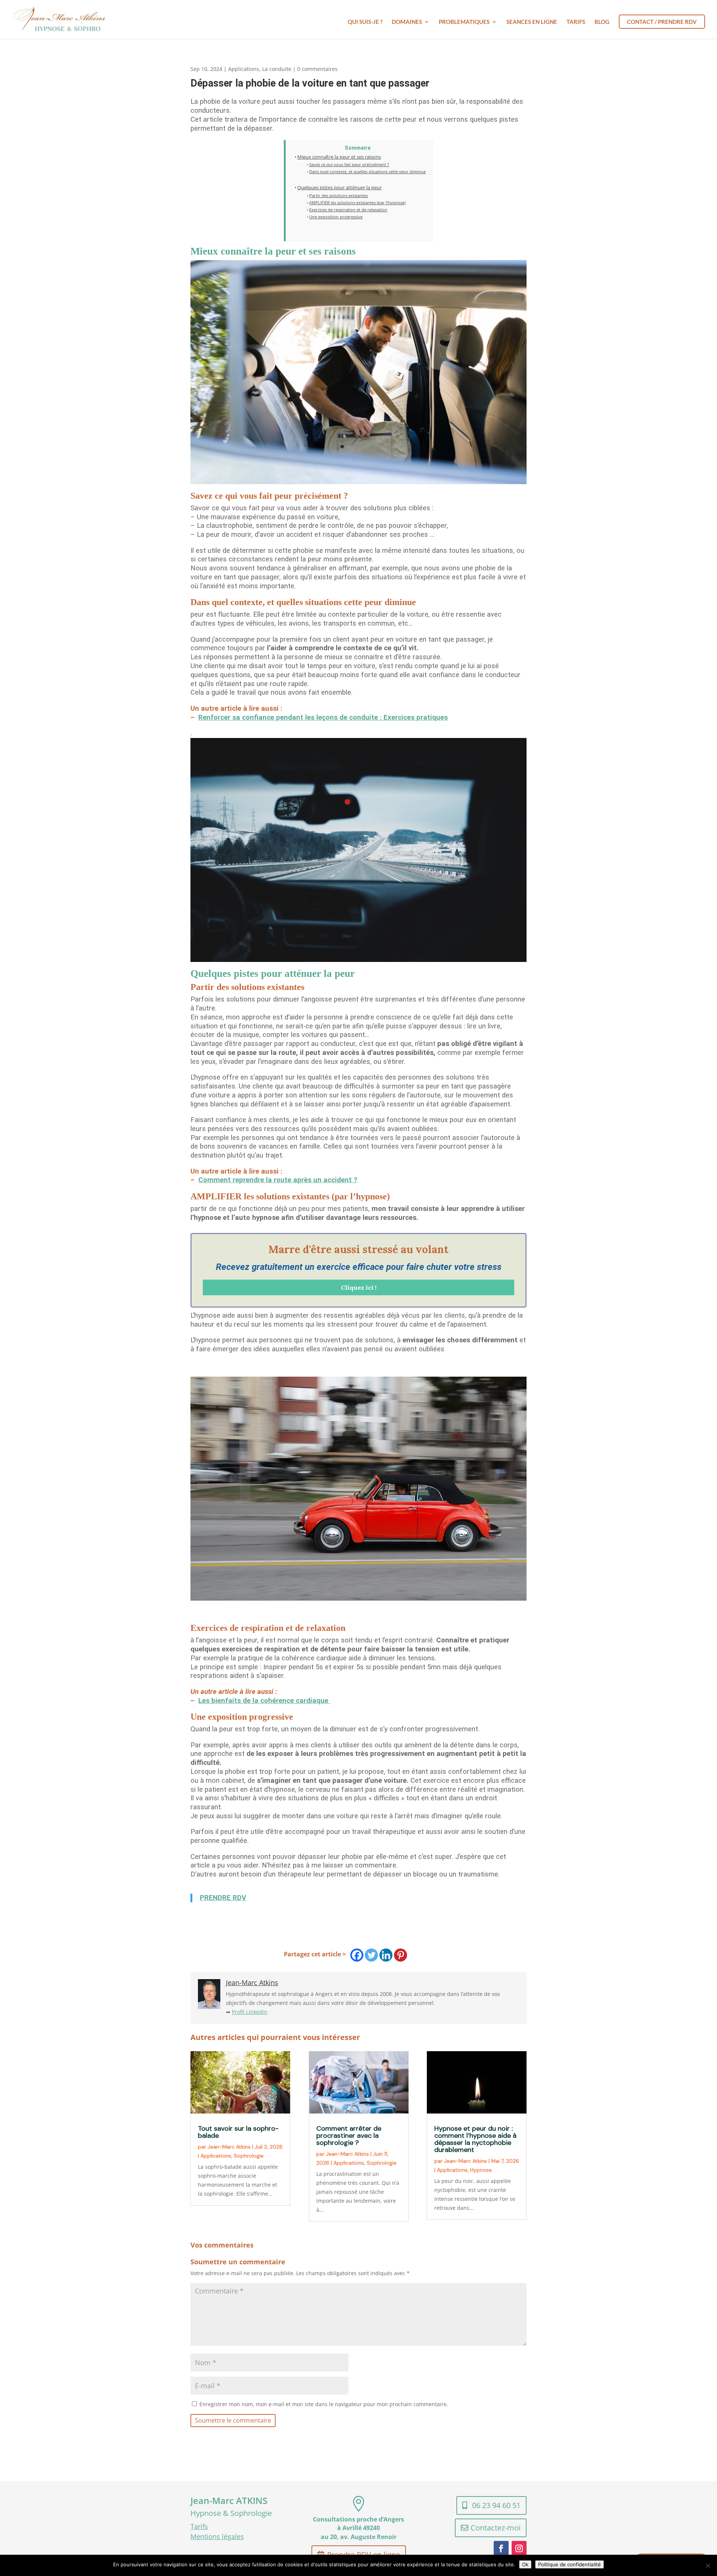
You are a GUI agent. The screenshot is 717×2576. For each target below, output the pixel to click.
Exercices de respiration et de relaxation (348, 210)
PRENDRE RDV (223, 1898)
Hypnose (481, 2170)
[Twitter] (371, 1955)
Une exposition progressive (336, 217)
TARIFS (576, 22)
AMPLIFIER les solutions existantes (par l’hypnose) (357, 203)
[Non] (708, 2566)
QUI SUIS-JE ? (365, 22)
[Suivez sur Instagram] (519, 2548)
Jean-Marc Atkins (229, 2147)
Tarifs (199, 2526)
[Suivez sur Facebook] (501, 2548)
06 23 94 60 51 (496, 2505)
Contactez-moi (496, 2528)
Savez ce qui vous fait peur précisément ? (349, 164)
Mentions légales (217, 2536)
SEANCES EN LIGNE (532, 22)
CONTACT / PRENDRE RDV (662, 22)
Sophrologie (249, 2156)
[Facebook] (357, 1955)
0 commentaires (317, 69)
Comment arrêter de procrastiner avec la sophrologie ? (349, 2136)
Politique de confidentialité (569, 2564)
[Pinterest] (401, 1955)
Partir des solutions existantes (339, 195)
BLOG (602, 22)
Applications (244, 69)
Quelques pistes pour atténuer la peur (339, 188)
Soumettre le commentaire (233, 2420)
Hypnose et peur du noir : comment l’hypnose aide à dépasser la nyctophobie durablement (475, 2139)
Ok (525, 2564)
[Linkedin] (386, 1955)
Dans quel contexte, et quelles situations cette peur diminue (367, 172)
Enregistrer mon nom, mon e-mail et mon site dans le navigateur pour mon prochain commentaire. (324, 2404)
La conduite (277, 69)
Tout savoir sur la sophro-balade (238, 2132)
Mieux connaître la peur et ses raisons (339, 157)
